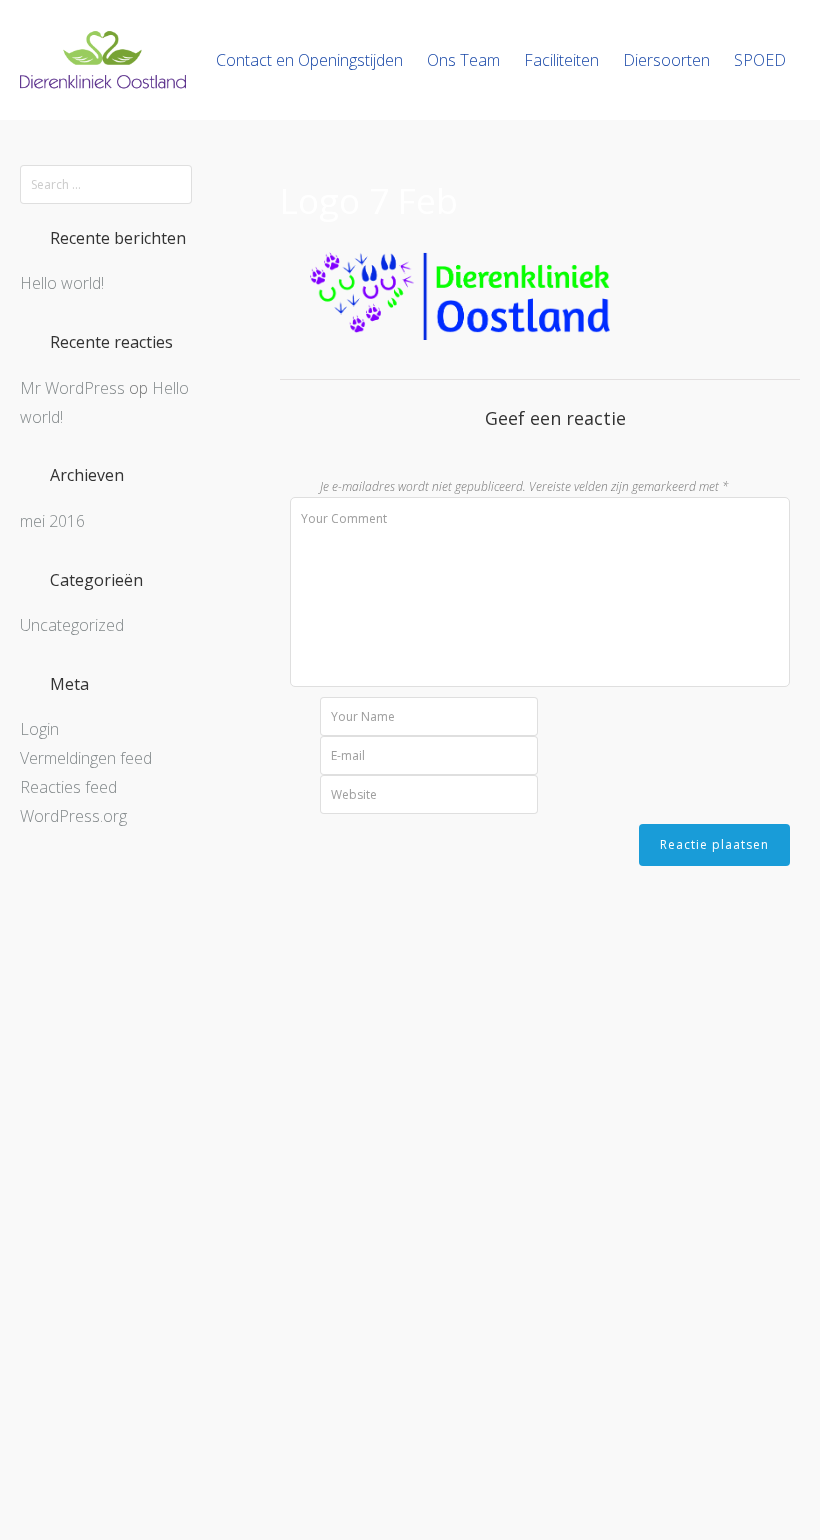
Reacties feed (68, 787)
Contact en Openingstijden (309, 60)
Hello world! (62, 283)
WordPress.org (73, 816)
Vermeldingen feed (86, 758)
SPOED (760, 60)
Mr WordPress (72, 388)
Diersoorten (666, 60)
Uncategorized (72, 625)
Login (39, 729)
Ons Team (463, 60)
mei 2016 (52, 521)
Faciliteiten (561, 60)
